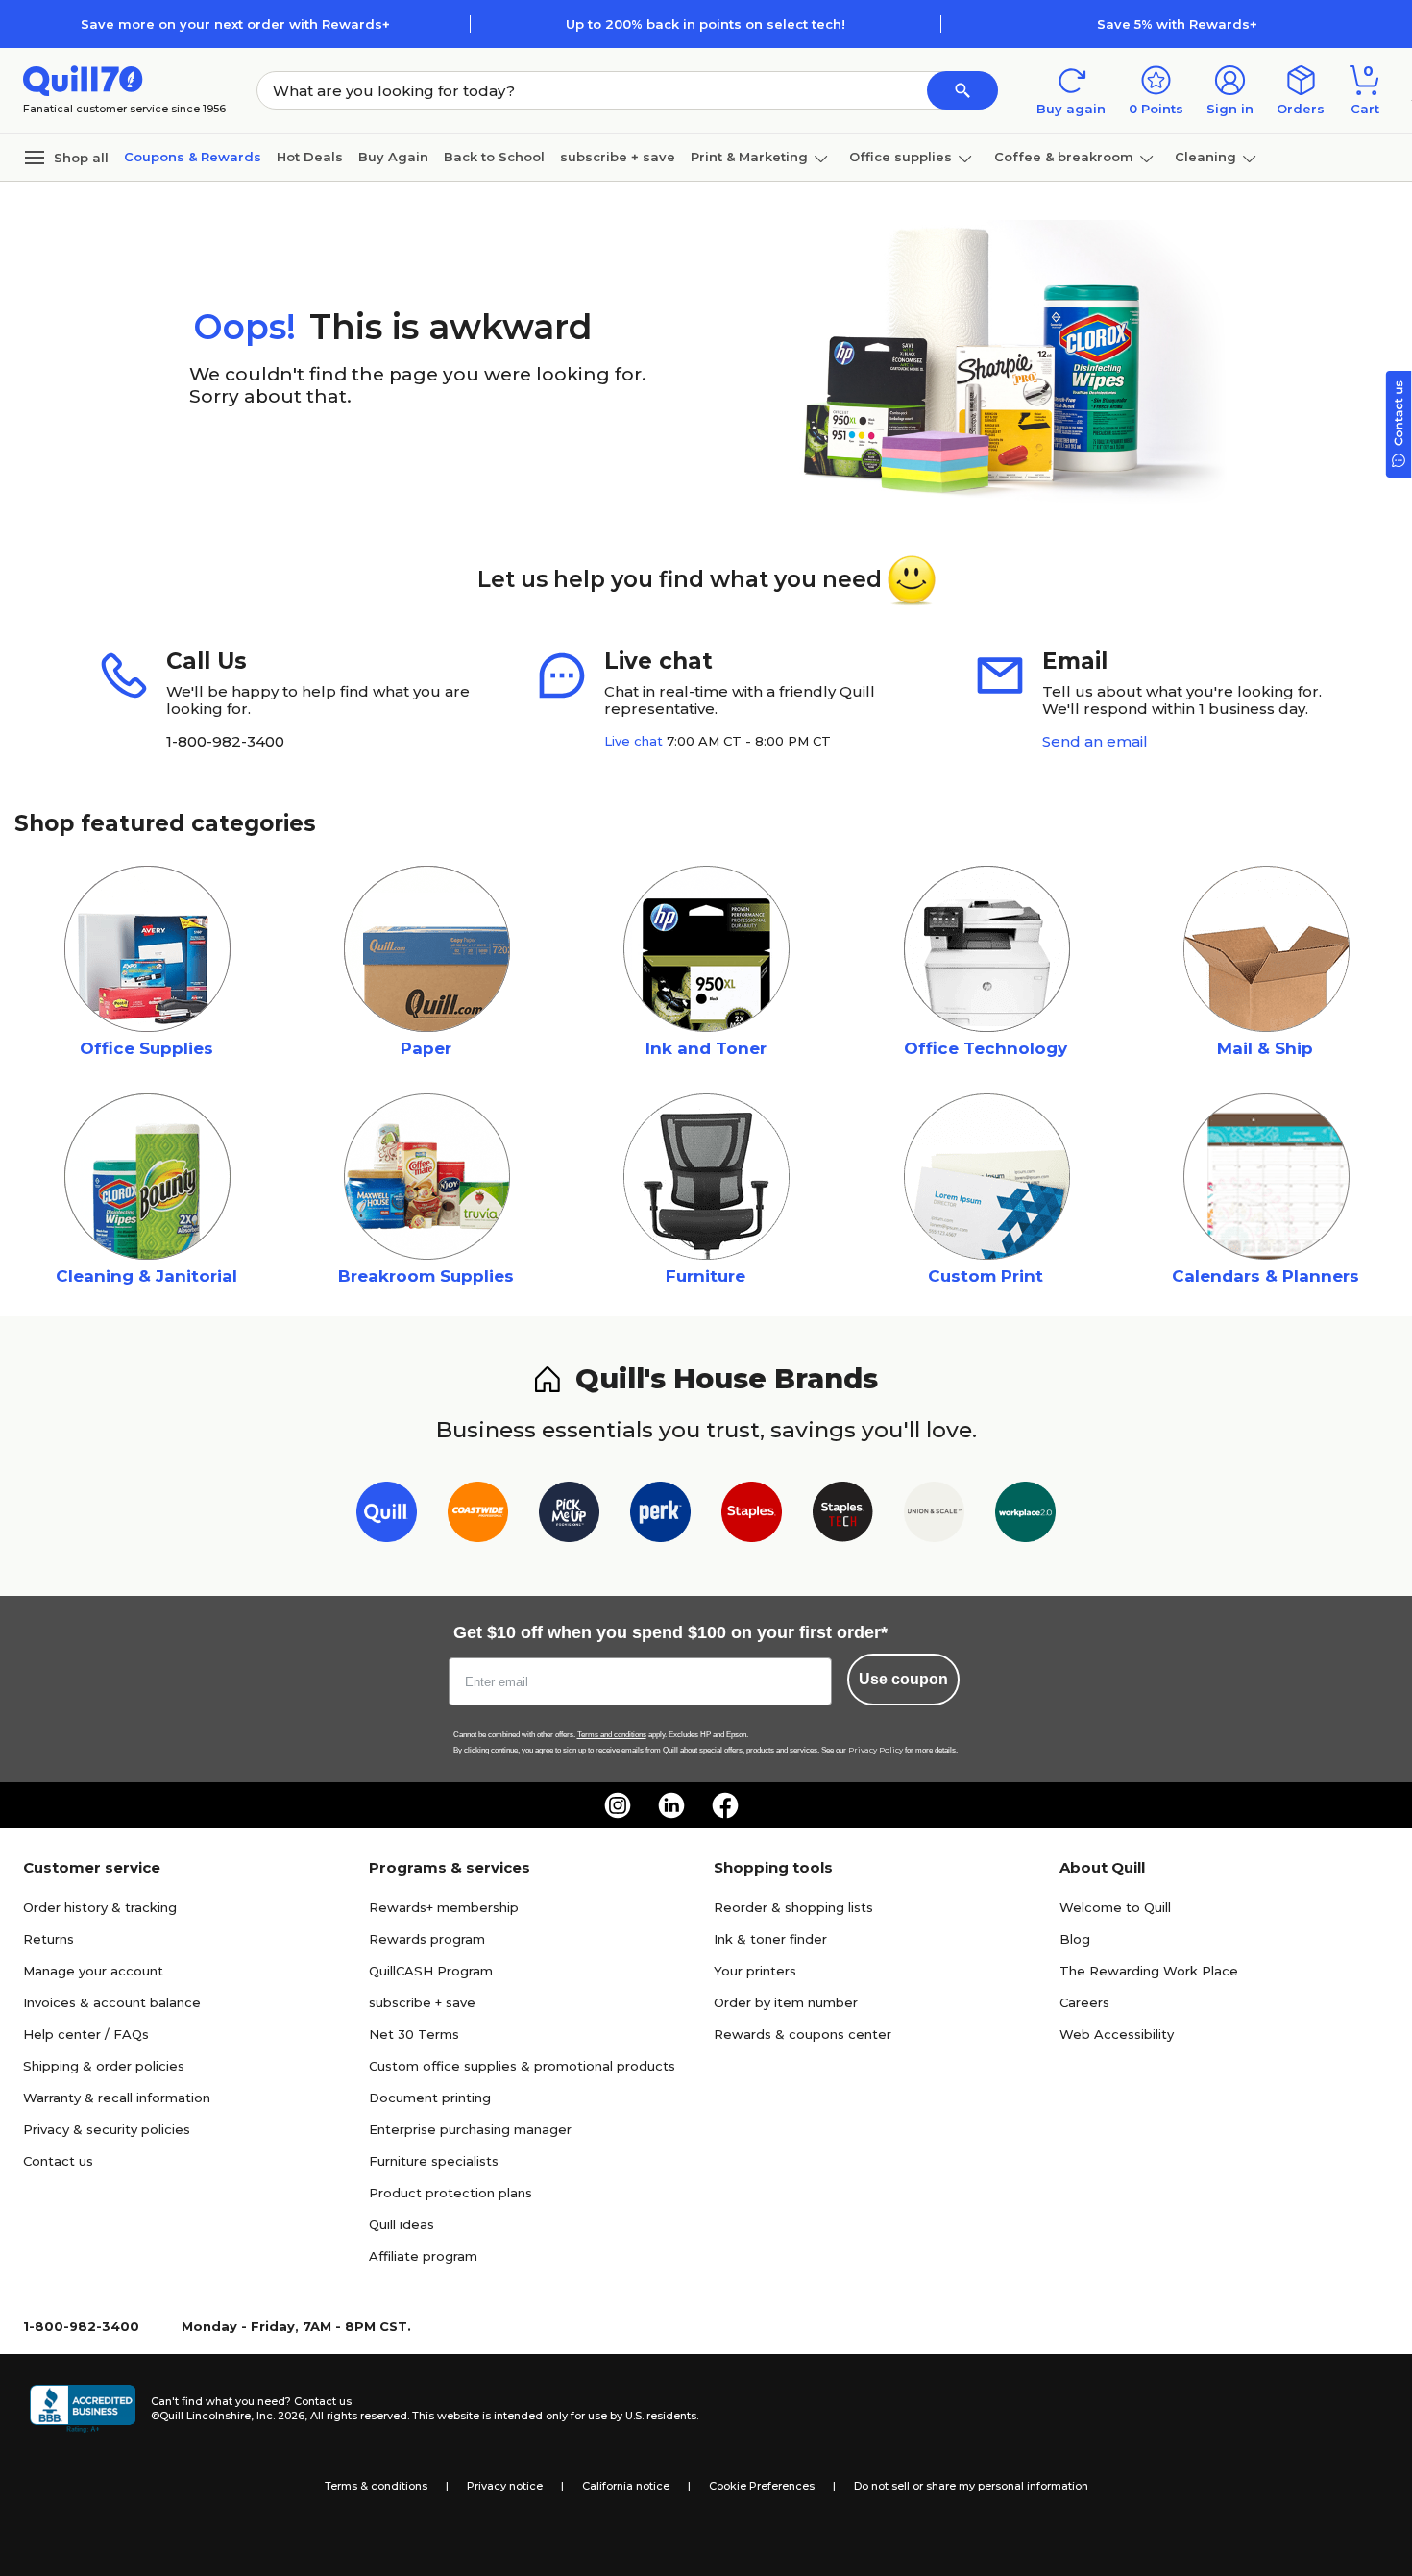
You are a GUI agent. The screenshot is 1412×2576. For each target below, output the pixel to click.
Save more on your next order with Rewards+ (235, 24)
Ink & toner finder (770, 1939)
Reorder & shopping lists (793, 1907)
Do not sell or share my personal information (971, 2486)
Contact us (58, 2161)
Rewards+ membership (444, 1907)
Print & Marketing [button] (749, 157)
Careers (1084, 2002)
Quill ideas (402, 2224)
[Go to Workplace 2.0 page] (1025, 1516)
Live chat (633, 741)
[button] (962, 90)
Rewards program (427, 1939)
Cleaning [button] (1205, 157)
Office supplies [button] (901, 157)
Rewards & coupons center (803, 2034)
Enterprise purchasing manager (470, 2129)
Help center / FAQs (86, 2034)
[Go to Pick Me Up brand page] (569, 1516)
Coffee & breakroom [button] (1064, 157)
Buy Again (393, 157)
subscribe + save (618, 157)
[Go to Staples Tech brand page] (843, 1516)
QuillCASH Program (431, 1971)
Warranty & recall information (117, 2098)
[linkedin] (671, 1805)
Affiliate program (423, 2256)
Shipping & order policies (104, 2066)
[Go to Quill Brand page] (387, 1516)
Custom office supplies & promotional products (522, 2066)
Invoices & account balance (112, 2002)
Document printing (430, 2098)
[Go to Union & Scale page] (934, 1516)
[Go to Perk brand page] (660, 1516)
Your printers (755, 1971)
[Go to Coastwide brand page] (478, 1516)
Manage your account (93, 1971)
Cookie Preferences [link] (762, 2486)
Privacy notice (505, 2486)
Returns (49, 1939)
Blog (1075, 1939)
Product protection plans (450, 2193)
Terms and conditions (612, 1735)
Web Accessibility (1117, 2034)
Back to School (494, 157)
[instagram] (618, 1805)
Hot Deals (310, 157)
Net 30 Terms (414, 2034)
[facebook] (725, 1805)
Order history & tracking (100, 1907)
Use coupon (903, 1679)
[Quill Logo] (83, 79)
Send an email (1095, 741)
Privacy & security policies (107, 2129)
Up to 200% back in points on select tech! (706, 24)
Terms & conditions (376, 2486)
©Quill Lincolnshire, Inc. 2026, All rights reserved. (280, 2416)
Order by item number (786, 2002)
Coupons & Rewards (193, 157)
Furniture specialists (434, 2161)
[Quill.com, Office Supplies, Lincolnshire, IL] (83, 2409)
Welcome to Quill (1115, 1907)
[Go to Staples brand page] (752, 1516)
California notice (626, 2486)
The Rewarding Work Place (1149, 1971)
